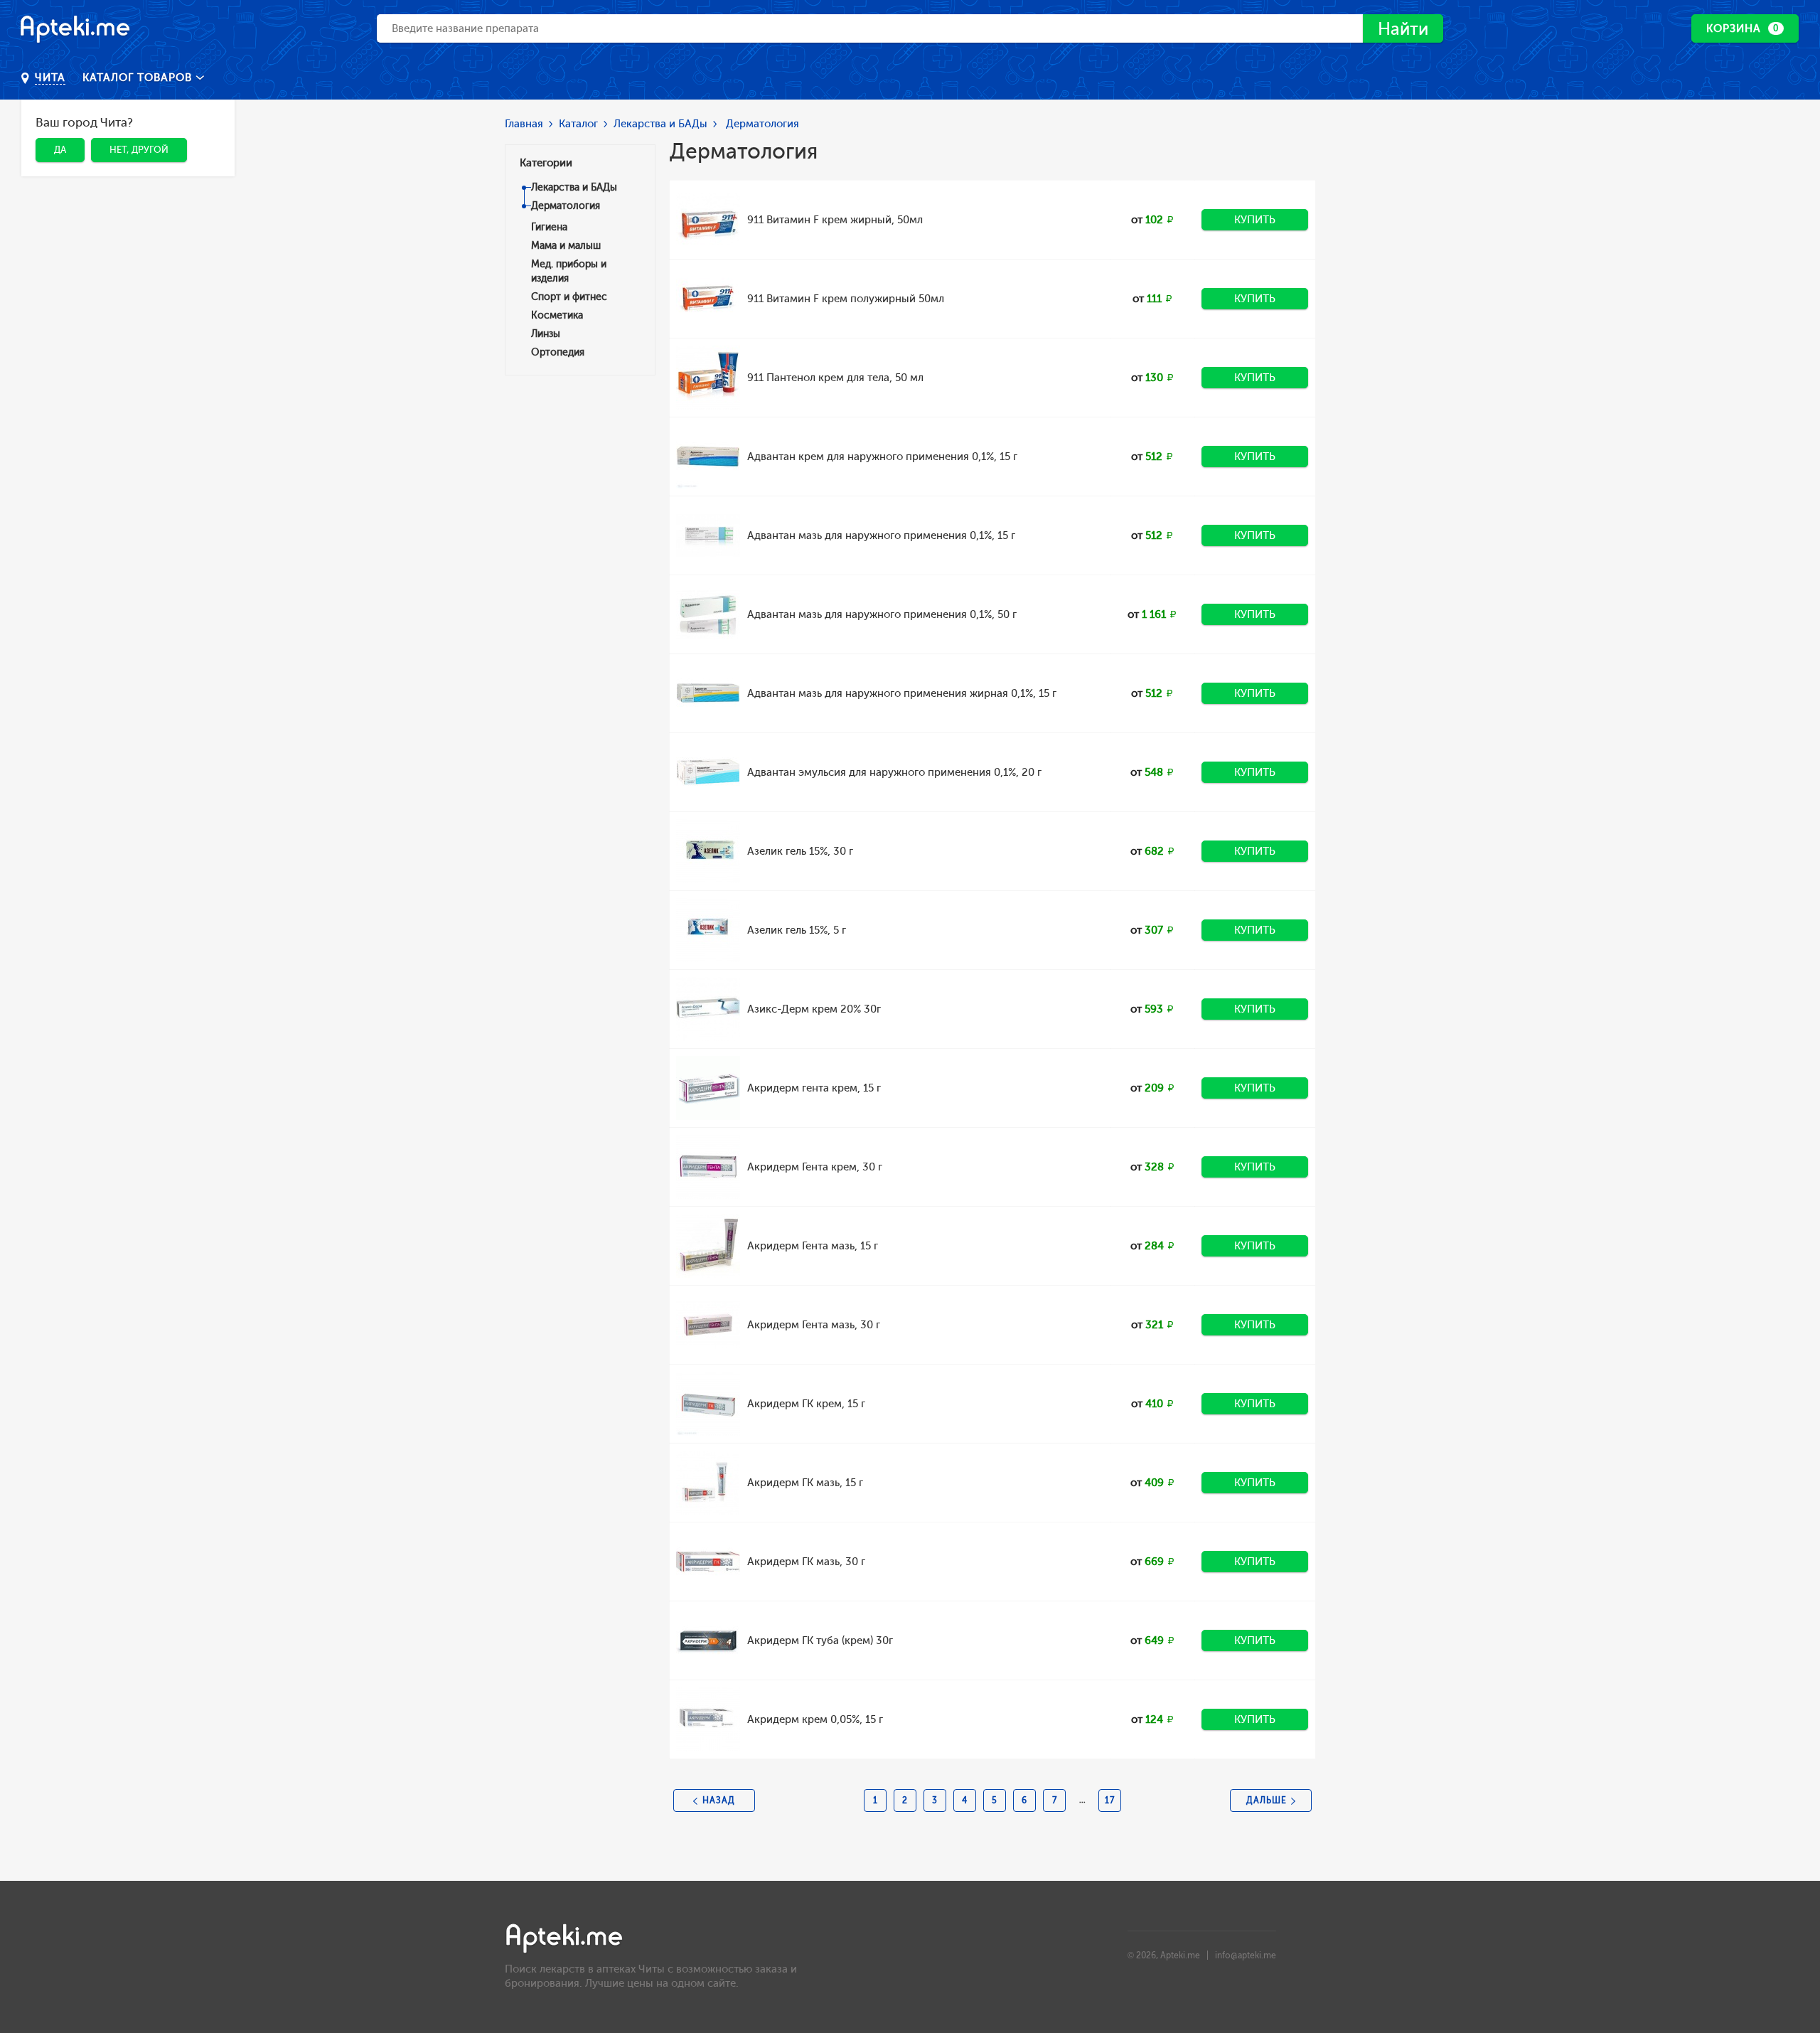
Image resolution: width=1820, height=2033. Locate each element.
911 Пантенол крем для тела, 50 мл (835, 378)
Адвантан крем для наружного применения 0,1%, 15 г (882, 457)
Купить (1255, 220)
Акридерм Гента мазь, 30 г (814, 1325)
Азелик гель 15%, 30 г (800, 851)
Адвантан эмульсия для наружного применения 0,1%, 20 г (894, 772)
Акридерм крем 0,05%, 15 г (815, 1719)
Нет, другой (139, 150)
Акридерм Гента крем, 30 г (815, 1167)
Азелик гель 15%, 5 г (797, 930)
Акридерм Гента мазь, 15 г (813, 1246)
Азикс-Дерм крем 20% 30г (814, 1009)
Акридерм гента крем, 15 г (814, 1088)
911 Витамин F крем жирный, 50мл (835, 220)
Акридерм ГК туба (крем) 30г (820, 1640)
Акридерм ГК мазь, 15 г (805, 1483)
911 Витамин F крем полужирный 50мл (846, 299)
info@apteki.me (1246, 1955)
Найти (1403, 29)
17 (1110, 1800)
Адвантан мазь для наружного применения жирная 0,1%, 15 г (902, 693)
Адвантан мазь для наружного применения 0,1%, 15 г (881, 535)
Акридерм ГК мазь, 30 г (806, 1562)
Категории (546, 163)
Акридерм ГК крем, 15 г (806, 1404)
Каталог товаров (139, 78)
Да (60, 150)
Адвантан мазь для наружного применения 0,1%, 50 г (882, 614)
